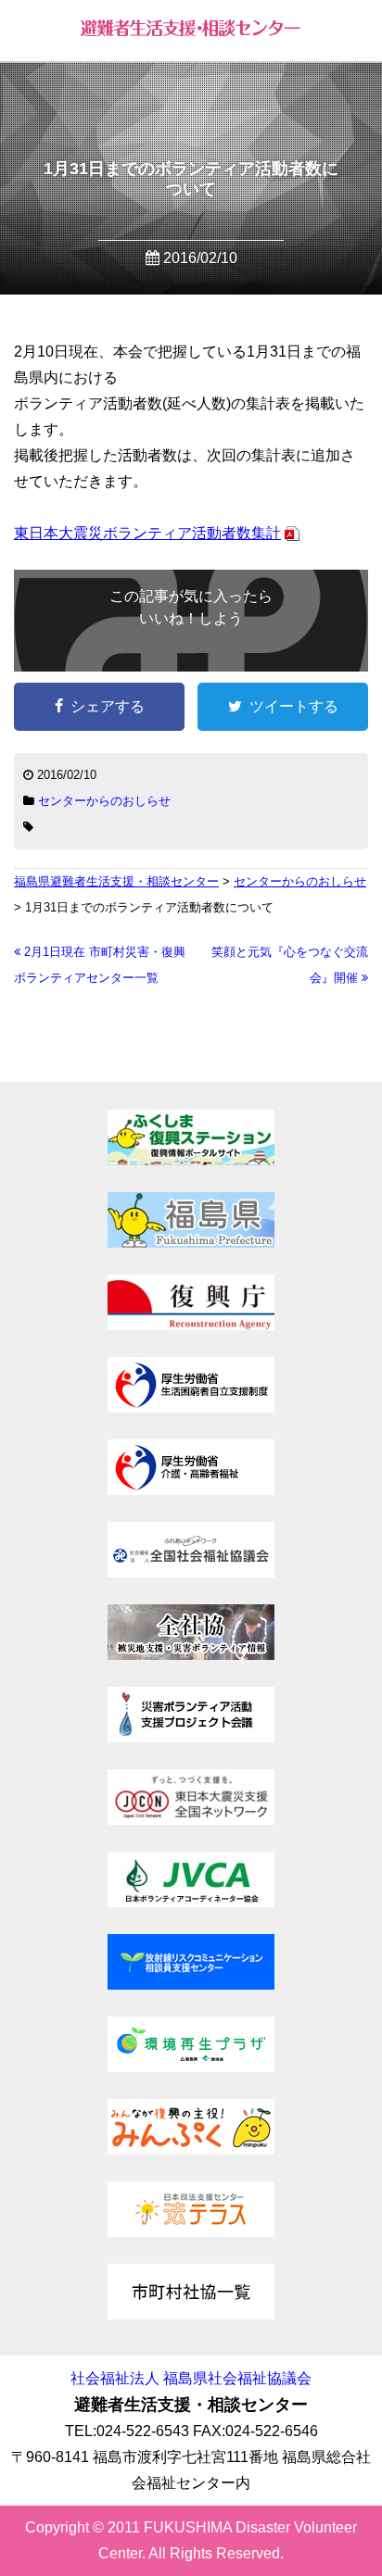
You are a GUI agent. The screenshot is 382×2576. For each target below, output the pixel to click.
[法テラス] (191, 2232)
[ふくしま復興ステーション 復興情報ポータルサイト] (191, 1160)
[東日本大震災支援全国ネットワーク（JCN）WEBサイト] (191, 1820)
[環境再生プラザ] (191, 2067)
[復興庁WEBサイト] (191, 1325)
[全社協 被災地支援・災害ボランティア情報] (191, 1655)
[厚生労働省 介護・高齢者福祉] (191, 1490)
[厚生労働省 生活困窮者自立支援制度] (191, 1407)
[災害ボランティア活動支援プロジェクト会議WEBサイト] (191, 1737)
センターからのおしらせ (104, 801)
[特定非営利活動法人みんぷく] (191, 2149)
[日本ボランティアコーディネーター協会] (191, 1902)
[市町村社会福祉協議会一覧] (191, 2314)
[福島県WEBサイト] (191, 1243)
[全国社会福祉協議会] (191, 1572)
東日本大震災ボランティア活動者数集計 (147, 533)
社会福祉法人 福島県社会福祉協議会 (191, 2378)
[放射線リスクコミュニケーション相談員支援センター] (191, 1985)
